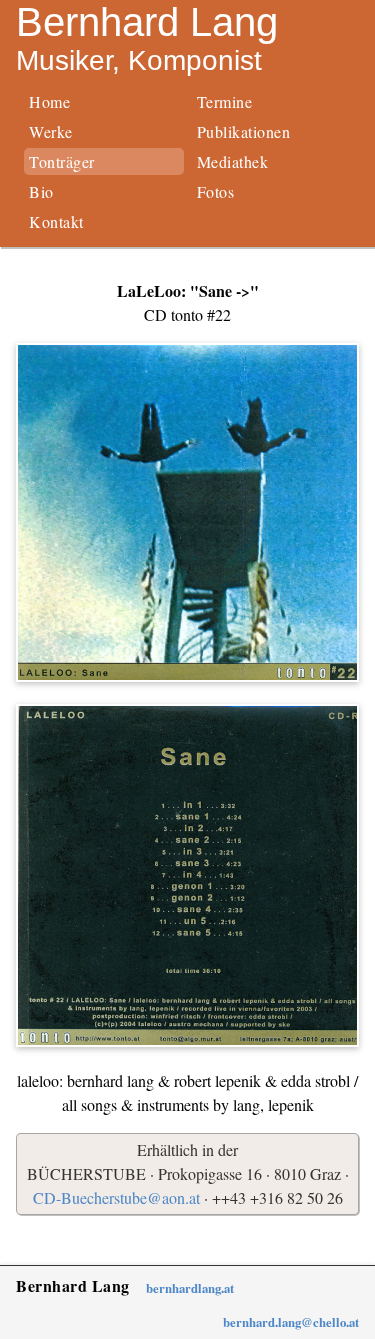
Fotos (216, 191)
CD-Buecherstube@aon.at (116, 1197)
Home (49, 101)
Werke (51, 131)
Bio (41, 191)
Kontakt (56, 221)
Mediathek (233, 161)
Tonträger (62, 161)
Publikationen (244, 131)
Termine (225, 101)
